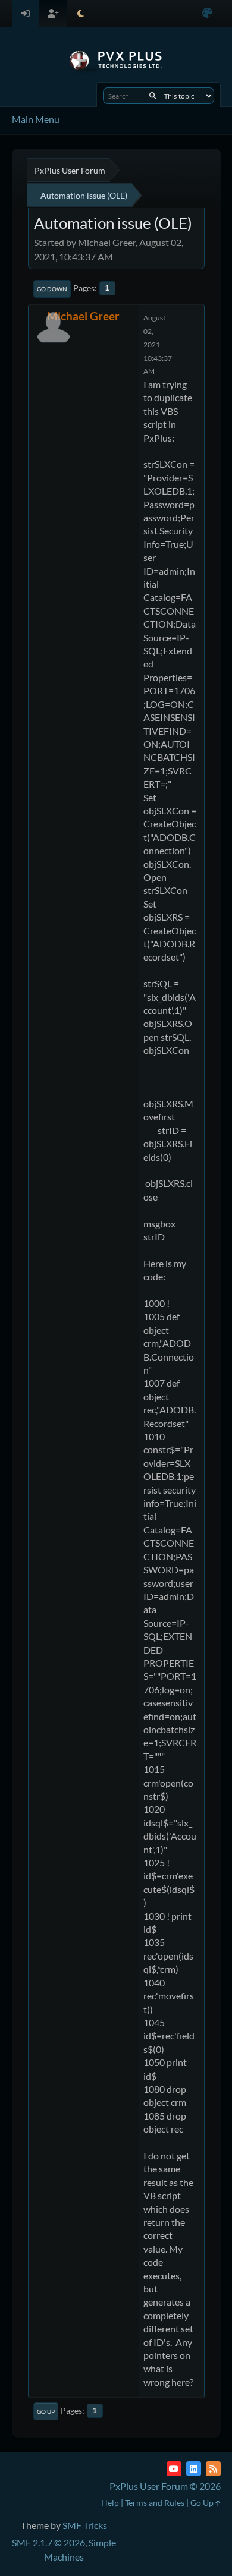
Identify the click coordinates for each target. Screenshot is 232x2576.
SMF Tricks (85, 2525)
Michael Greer (83, 316)
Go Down (52, 289)
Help (110, 2503)
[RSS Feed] (213, 2469)
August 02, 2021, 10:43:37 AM (158, 344)
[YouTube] (174, 2469)
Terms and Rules (155, 2503)
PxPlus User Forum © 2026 (165, 2486)
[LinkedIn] (194, 2469)
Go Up (46, 2411)
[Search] (153, 96)
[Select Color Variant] (207, 13)
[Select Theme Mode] (81, 13)
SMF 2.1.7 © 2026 (48, 2542)
